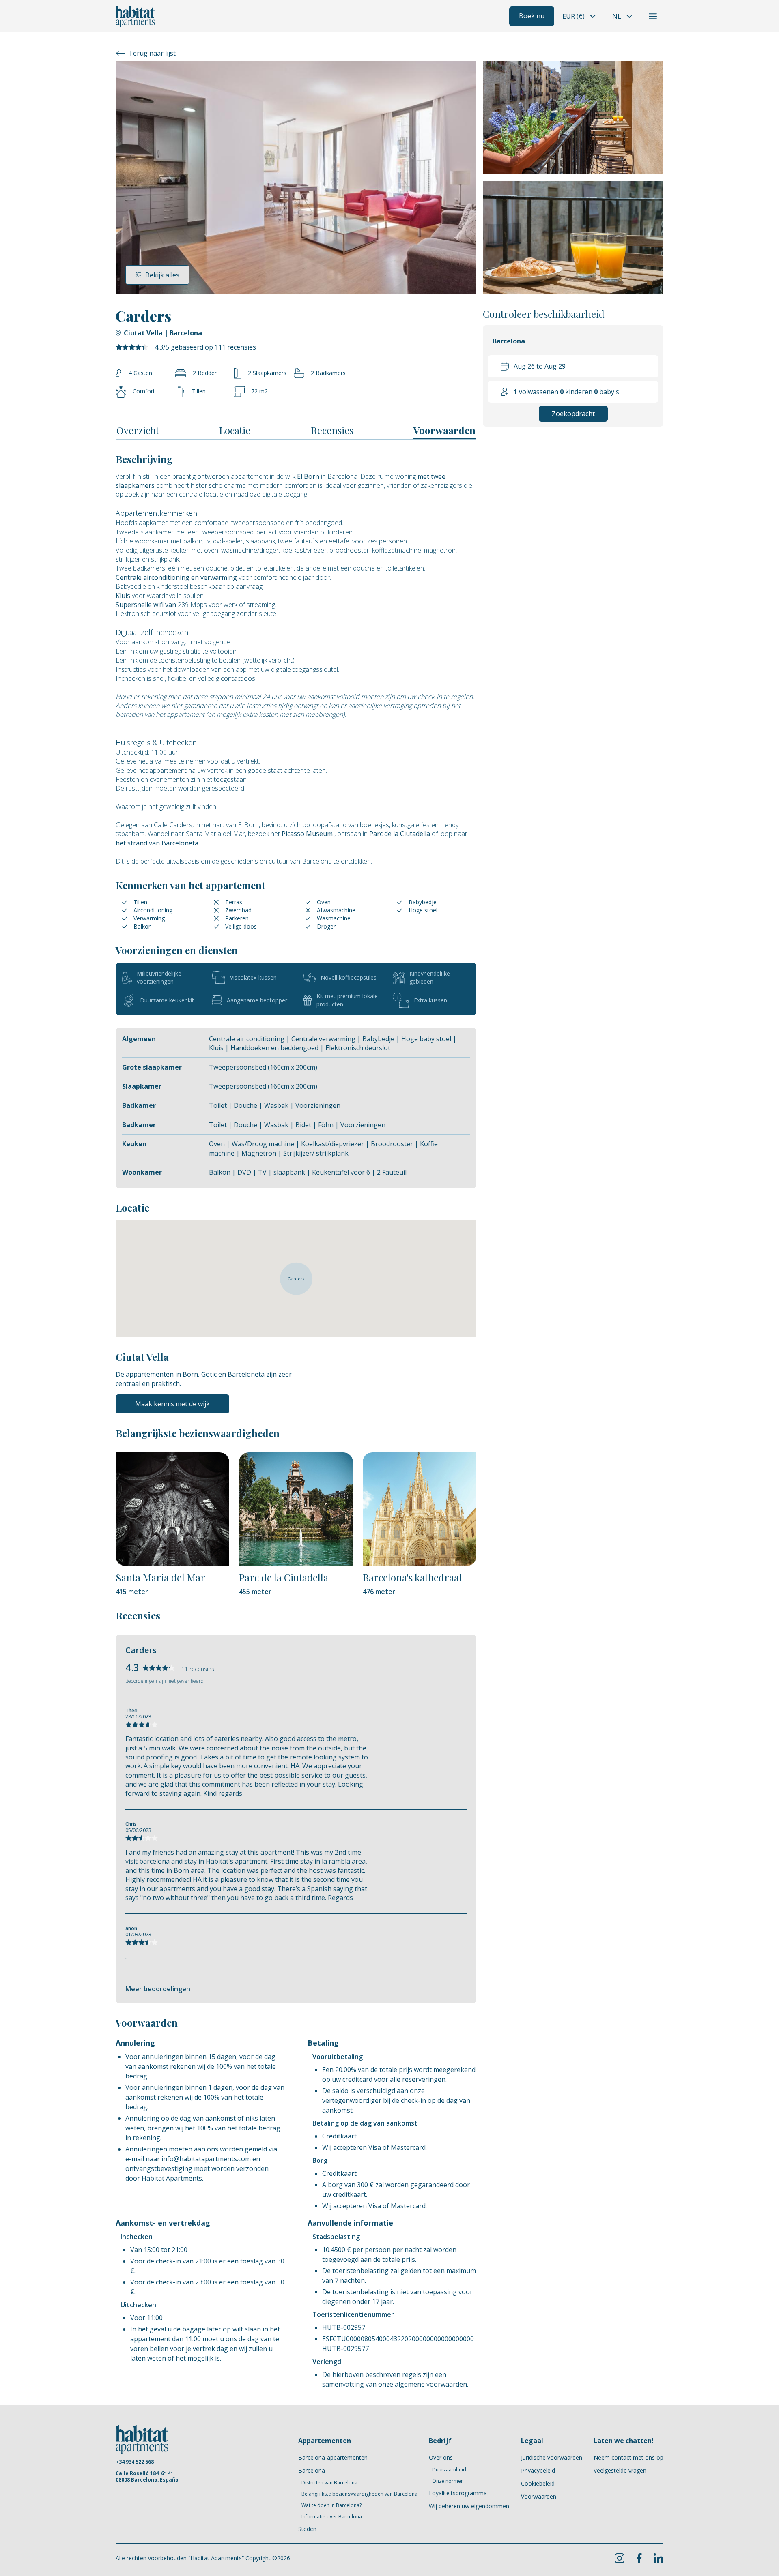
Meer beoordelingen (158, 1989)
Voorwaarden (444, 430)
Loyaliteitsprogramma (458, 2493)
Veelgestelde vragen (620, 2470)
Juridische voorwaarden (552, 2457)
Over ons (441, 2457)
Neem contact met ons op (628, 2457)
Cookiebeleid (538, 2483)
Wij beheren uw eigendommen (469, 2506)
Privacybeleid (538, 2470)
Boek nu (532, 16)
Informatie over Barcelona (332, 2517)
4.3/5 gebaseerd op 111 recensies (205, 347)
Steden (307, 2529)
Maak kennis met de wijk (172, 1404)
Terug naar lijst (152, 53)
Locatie (235, 430)
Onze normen (448, 2481)
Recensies (332, 430)
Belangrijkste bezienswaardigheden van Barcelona (359, 2494)
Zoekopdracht (573, 414)
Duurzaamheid (449, 2470)
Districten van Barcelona (329, 2483)
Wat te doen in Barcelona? (331, 2505)
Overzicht (138, 430)
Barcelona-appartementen (333, 2457)
